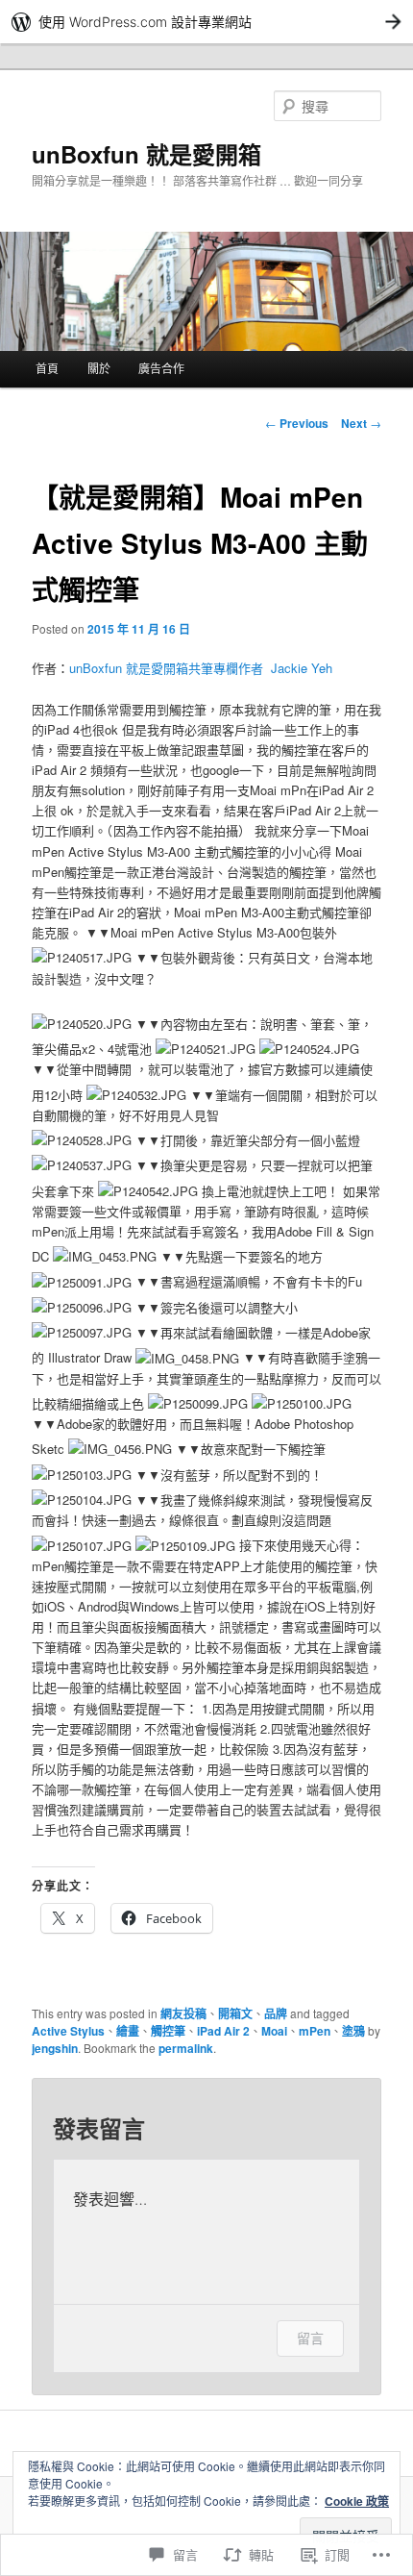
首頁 (47, 368)
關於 (99, 368)
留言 (310, 2338)
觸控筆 (168, 2031)
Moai (274, 2031)
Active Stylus (68, 2031)
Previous (297, 423)
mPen (315, 2031)
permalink (186, 2048)
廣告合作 (161, 368)
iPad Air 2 (223, 2031)
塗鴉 (353, 2031)
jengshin (55, 2048)
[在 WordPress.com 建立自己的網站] (206, 22)
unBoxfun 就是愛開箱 (146, 154)
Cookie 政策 (357, 2501)
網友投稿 (183, 2013)
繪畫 (128, 2031)
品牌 (276, 2013)
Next (361, 423)
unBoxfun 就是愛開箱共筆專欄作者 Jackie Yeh (201, 668)
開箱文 (235, 2013)
